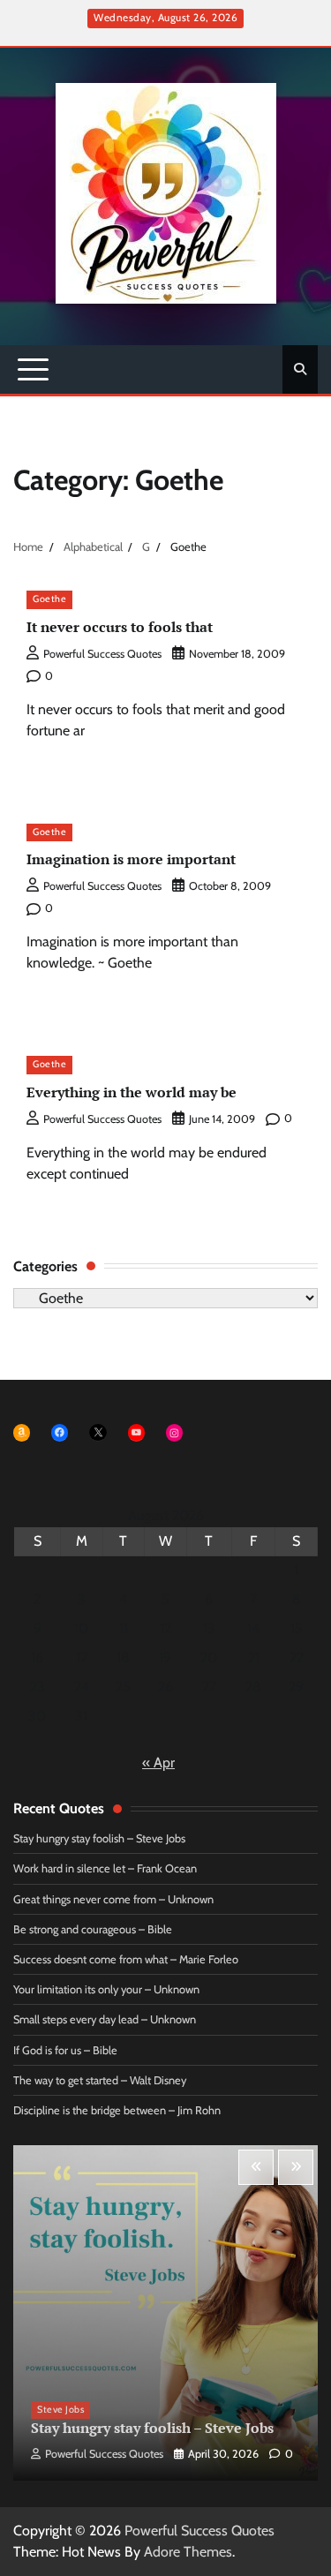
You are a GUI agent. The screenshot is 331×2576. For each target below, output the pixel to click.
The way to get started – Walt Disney (100, 2080)
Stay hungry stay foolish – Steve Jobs (99, 1838)
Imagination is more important (131, 859)
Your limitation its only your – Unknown (106, 1989)
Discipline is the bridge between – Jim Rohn (117, 2110)
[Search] (300, 369)
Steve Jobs (60, 2410)
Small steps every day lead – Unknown (105, 2019)
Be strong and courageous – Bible (93, 1929)
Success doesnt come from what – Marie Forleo (126, 1959)
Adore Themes (188, 2552)
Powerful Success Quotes (102, 654)
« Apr (158, 1763)
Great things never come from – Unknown (113, 1899)
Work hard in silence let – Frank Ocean (105, 1868)
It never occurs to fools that (120, 627)
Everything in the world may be (132, 1092)
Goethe (49, 599)
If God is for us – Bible (65, 2050)
